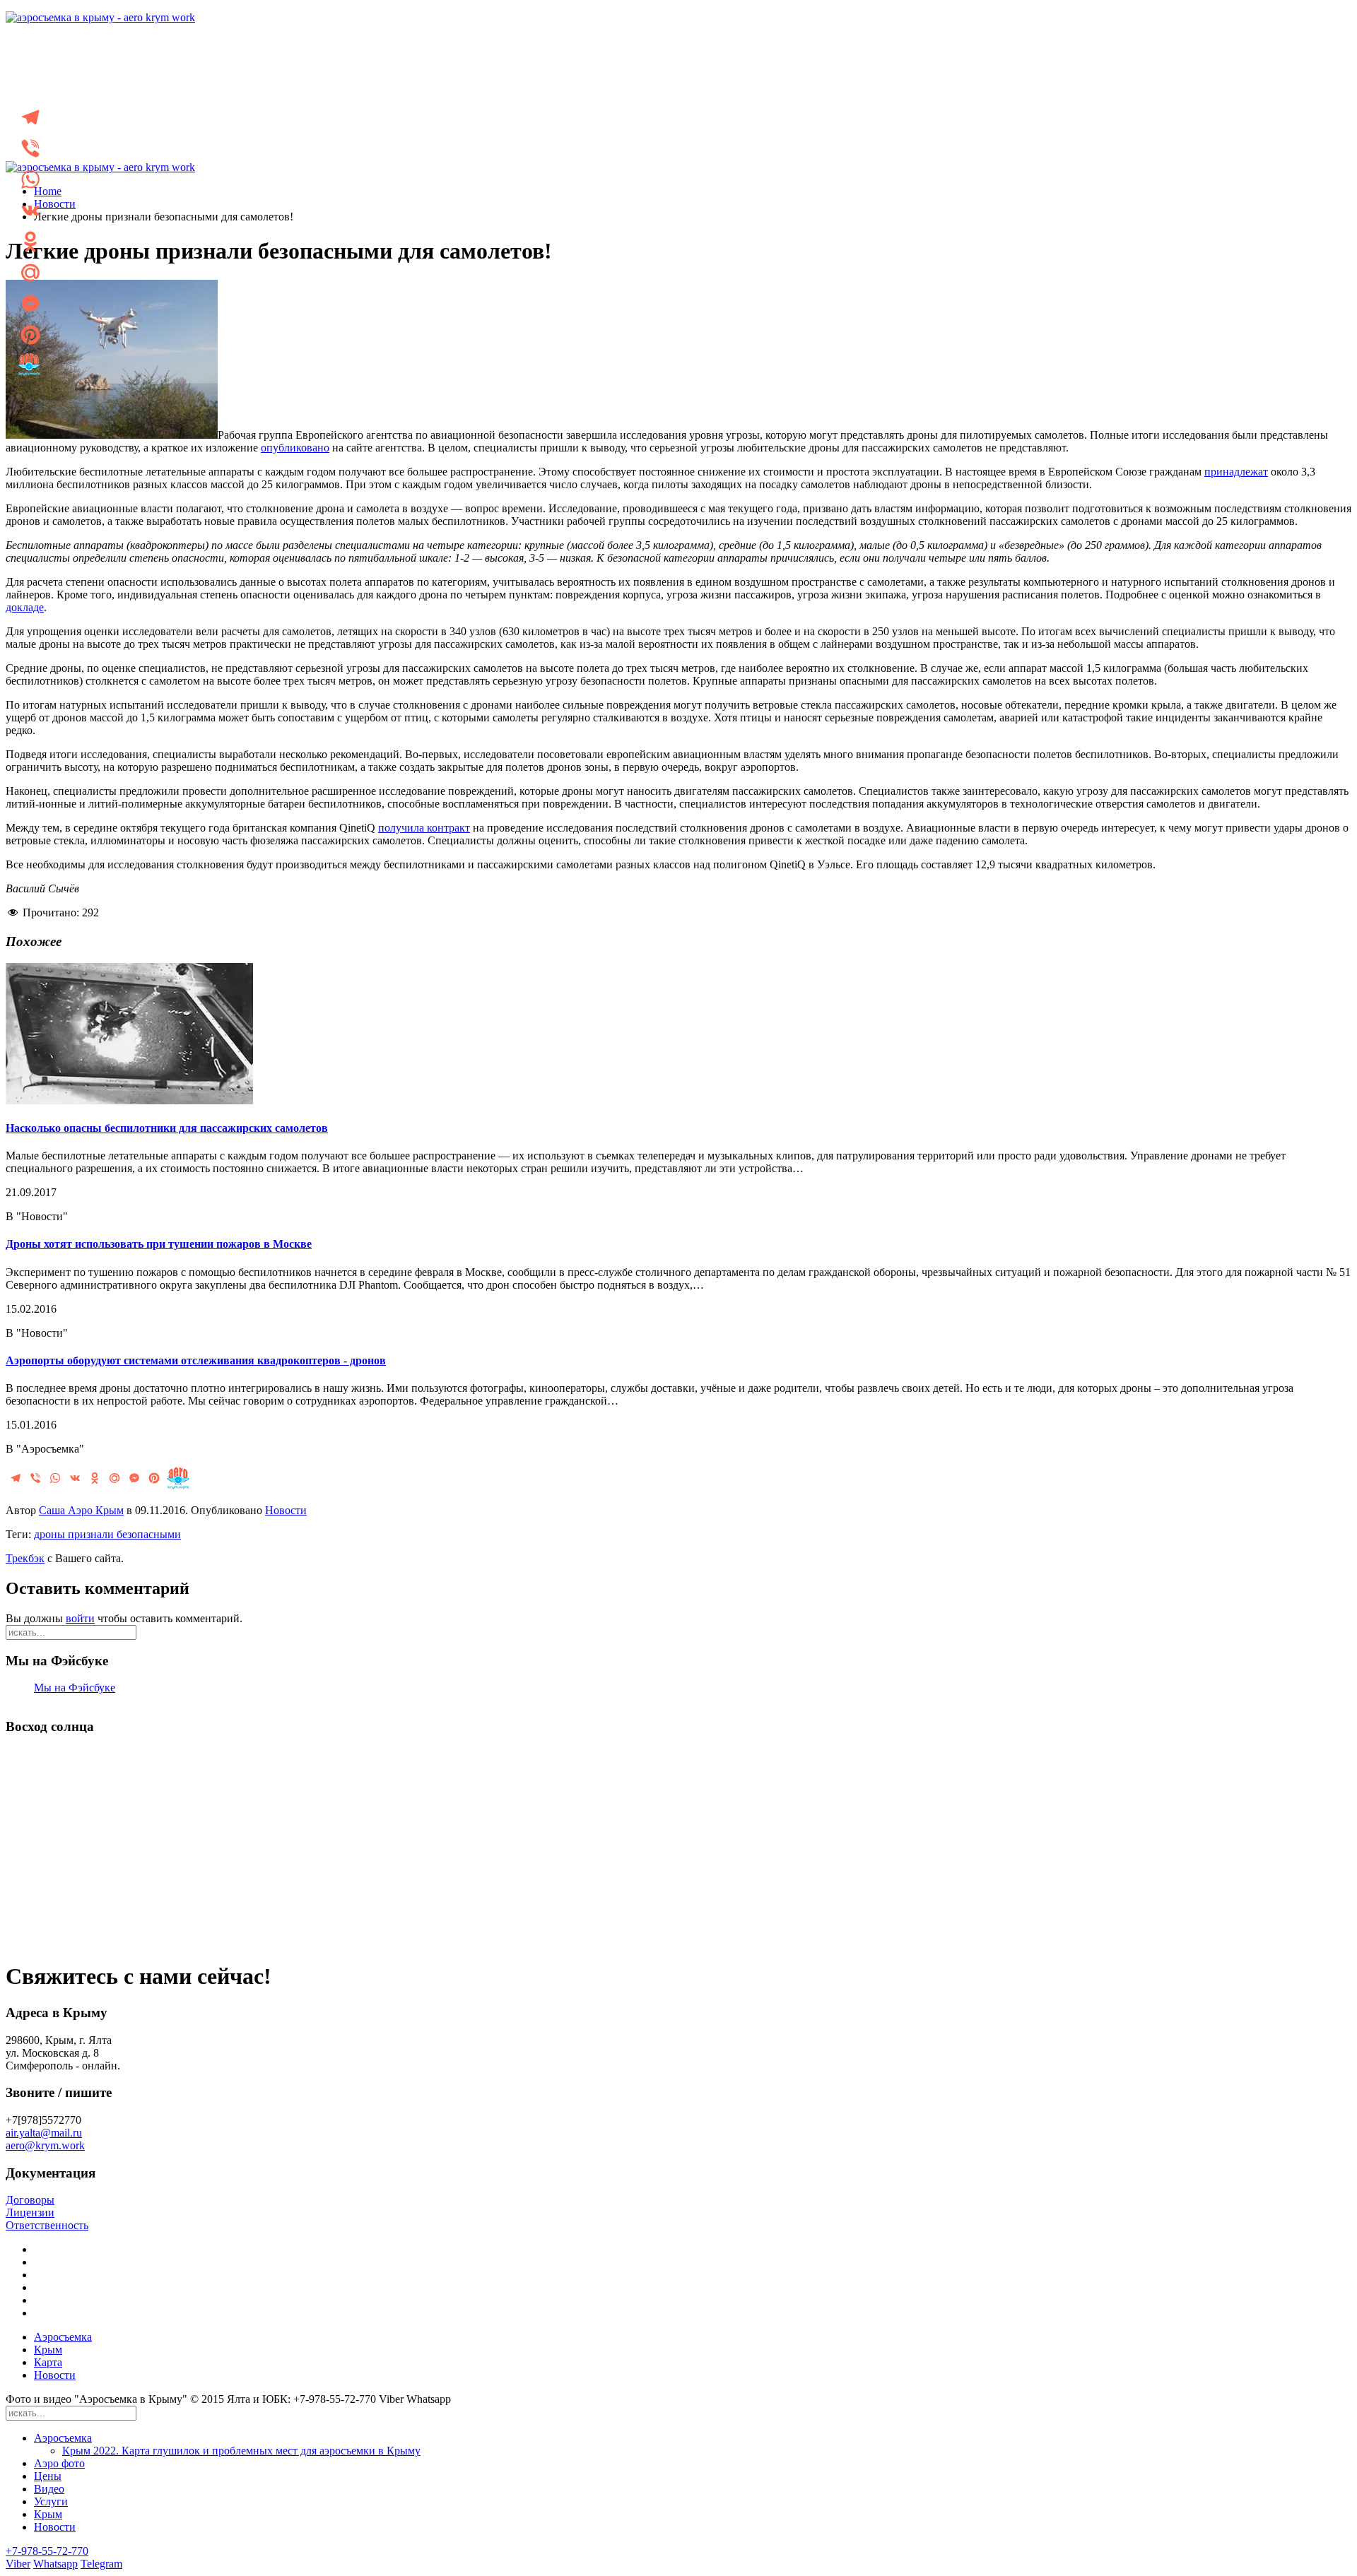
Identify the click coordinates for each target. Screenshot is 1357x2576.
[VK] (30, 211)
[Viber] (30, 148)
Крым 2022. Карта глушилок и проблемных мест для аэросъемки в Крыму (241, 2451)
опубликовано (295, 448)
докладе (25, 607)
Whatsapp (55, 2564)
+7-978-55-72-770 (47, 2551)
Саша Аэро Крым (81, 1510)
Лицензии (30, 2212)
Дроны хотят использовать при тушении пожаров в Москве (159, 1244)
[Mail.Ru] (30, 273)
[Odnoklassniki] (30, 242)
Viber (18, 2564)
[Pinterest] (30, 335)
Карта (48, 2362)
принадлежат (1236, 472)
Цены (48, 2476)
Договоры (30, 2200)
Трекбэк (25, 1558)
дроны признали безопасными (107, 1534)
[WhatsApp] (30, 179)
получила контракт (424, 828)
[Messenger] (30, 304)
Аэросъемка (63, 2337)
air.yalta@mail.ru (44, 2133)
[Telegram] (30, 117)
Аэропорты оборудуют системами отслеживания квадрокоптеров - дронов (196, 1360)
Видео (49, 2489)
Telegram (101, 2564)
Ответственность (47, 2225)
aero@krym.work (45, 2145)
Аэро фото (59, 2463)
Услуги (51, 2501)
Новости (55, 204)
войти (80, 1618)
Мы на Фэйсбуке (75, 1688)
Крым (48, 2350)
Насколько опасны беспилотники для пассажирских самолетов (167, 1128)
